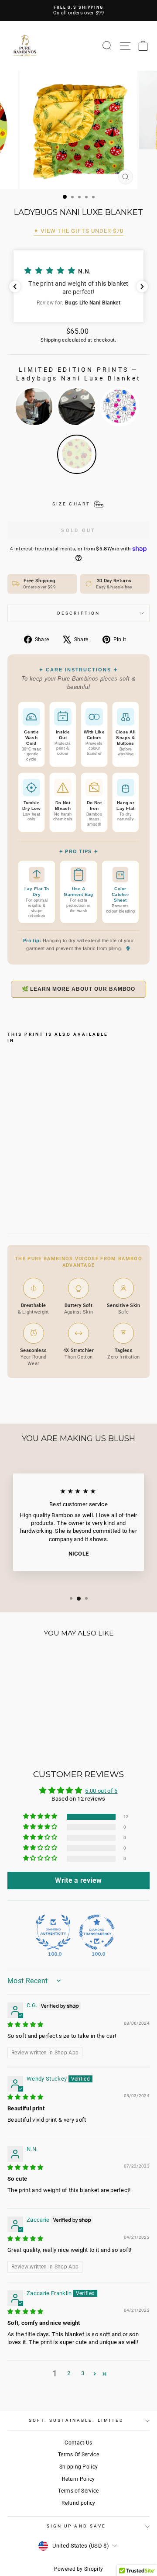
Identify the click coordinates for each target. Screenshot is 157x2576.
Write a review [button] (78, 1880)
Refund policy (78, 2503)
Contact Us (78, 2443)
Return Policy (78, 2479)
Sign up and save (76, 2526)
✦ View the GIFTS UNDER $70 (78, 231)
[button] (78, 286)
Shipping (51, 340)
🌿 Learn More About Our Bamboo (79, 989)
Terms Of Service (78, 2455)
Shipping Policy (79, 2467)
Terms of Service (78, 2491)
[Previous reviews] (15, 287)
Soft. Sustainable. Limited (76, 2420)
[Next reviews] (142, 287)
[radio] (34, 407)
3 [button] (83, 2373)
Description (78, 613)
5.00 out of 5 (101, 1791)
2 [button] (69, 2373)
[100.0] (53, 1932)
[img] (26, 2024)
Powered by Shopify (79, 2569)
